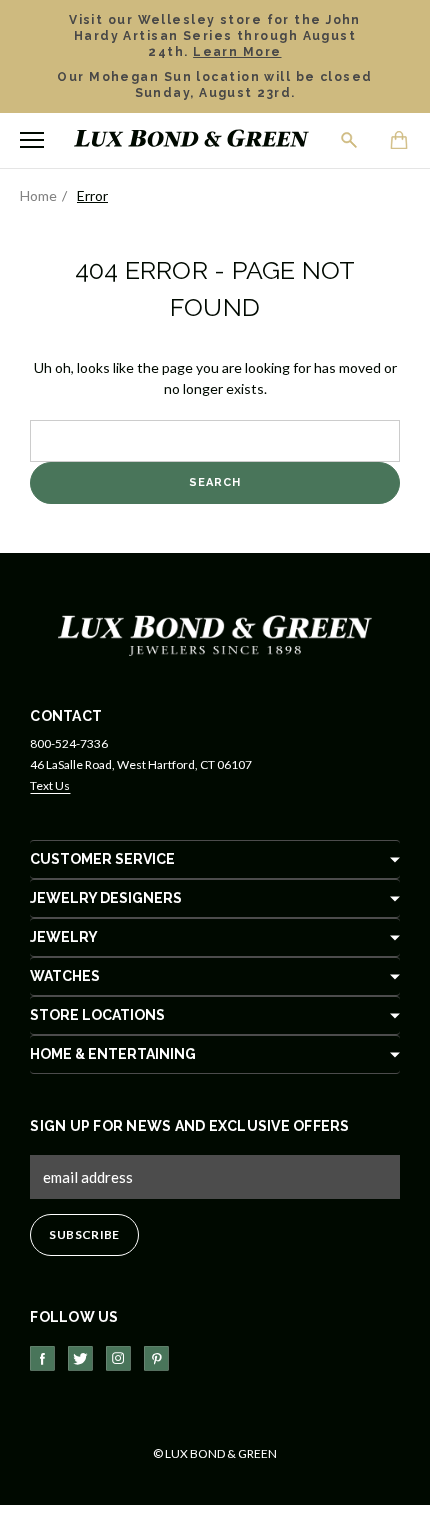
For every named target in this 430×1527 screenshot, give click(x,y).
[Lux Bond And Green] (215, 633)
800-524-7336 (69, 743)
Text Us (50, 785)
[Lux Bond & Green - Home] (191, 140)
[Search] (350, 140)
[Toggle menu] (32, 140)
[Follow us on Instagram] (118, 1358)
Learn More (237, 52)
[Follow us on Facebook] (42, 1358)
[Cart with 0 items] (400, 142)
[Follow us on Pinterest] (156, 1358)
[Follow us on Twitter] (80, 1358)
